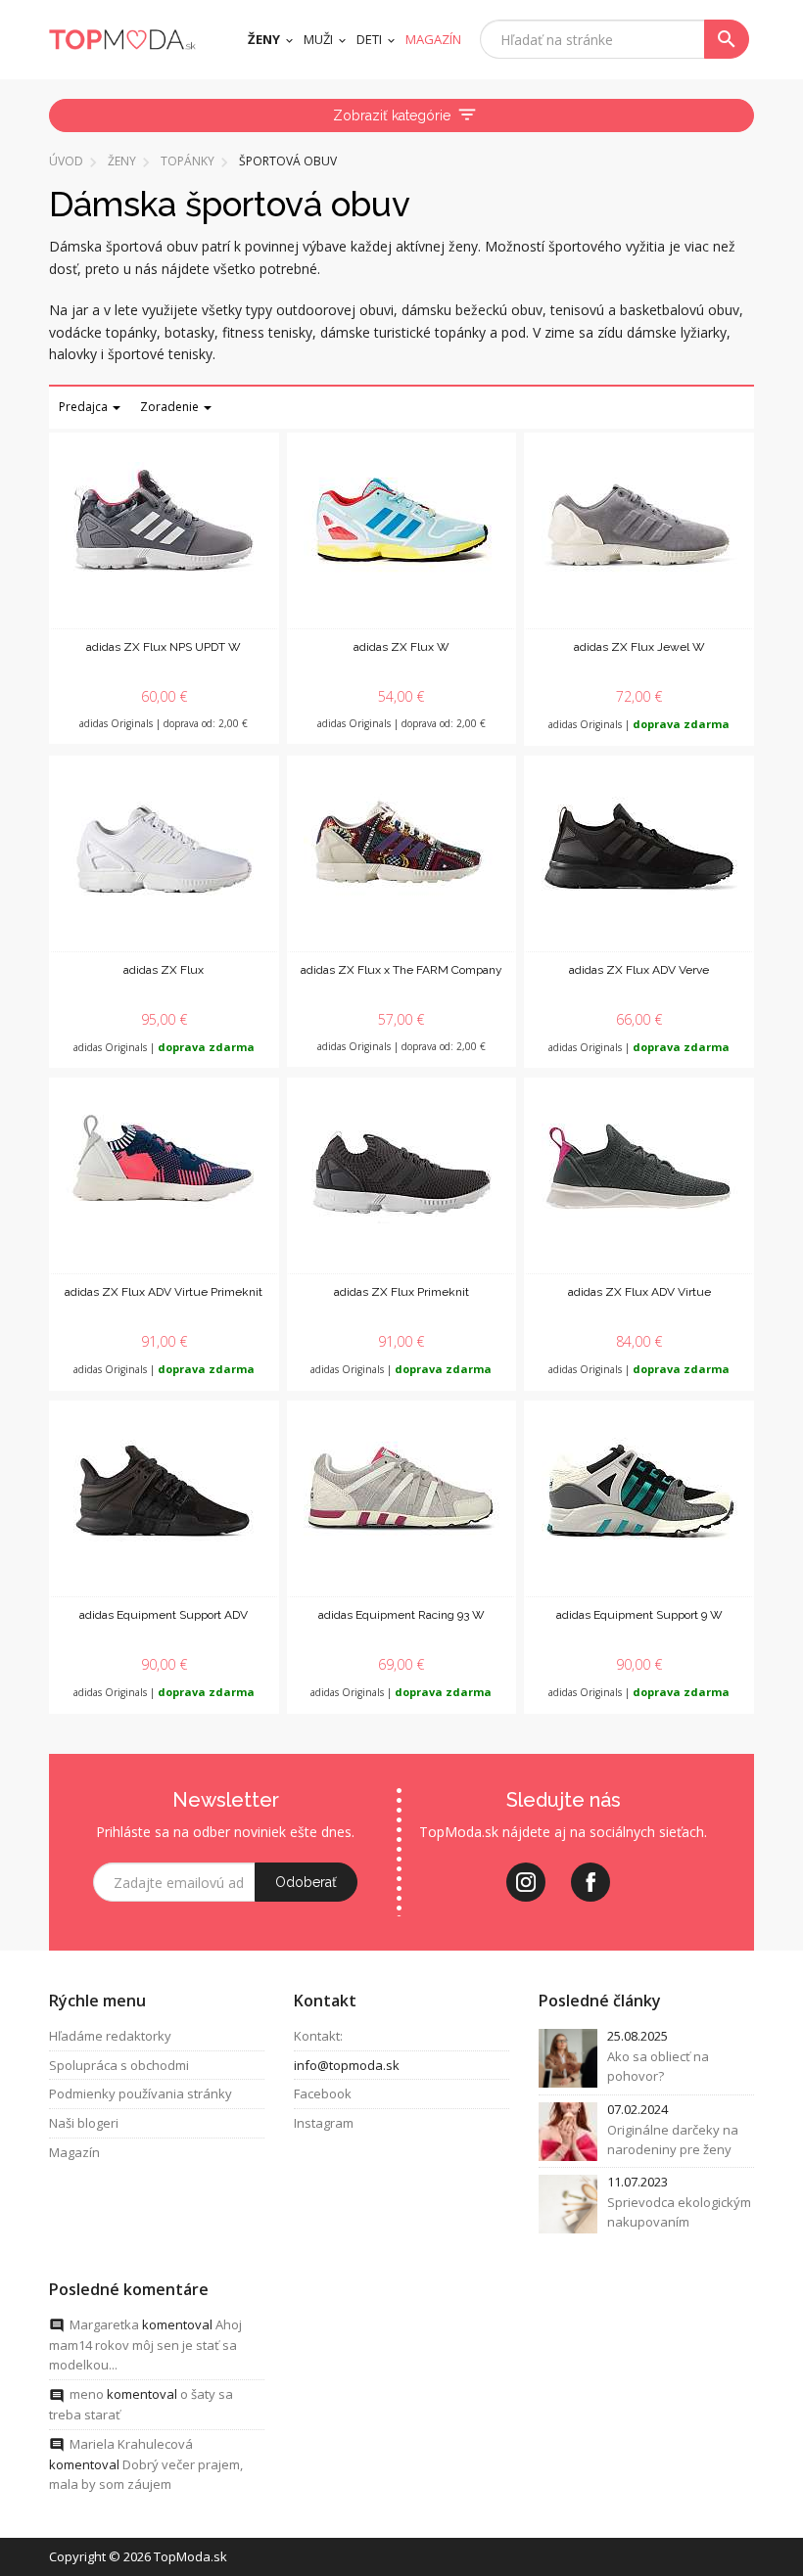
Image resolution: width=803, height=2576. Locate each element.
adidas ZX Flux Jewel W (639, 647)
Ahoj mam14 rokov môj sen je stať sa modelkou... (145, 2345)
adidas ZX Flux (164, 970)
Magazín (74, 2152)
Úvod (66, 161)
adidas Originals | (639, 724)
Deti (369, 39)
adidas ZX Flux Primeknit (401, 1292)
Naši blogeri (84, 2123)
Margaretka (104, 2324)
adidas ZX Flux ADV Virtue (639, 1292)
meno (87, 2394)
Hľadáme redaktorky (110, 2036)
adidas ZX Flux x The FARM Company (401, 970)
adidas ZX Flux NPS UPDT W (164, 647)
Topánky (188, 161)
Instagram (324, 2123)
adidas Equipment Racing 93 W (401, 1615)
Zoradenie (171, 407)
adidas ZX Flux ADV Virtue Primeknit (164, 1292)
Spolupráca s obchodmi (119, 2065)
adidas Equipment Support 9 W (639, 1615)
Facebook (323, 2093)
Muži (318, 39)
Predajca (85, 407)
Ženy (264, 39)
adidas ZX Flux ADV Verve (639, 970)
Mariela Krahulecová (131, 2444)
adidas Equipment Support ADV (164, 1615)
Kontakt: (318, 2036)
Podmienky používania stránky (141, 2093)
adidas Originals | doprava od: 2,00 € (164, 723)
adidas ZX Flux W (401, 647)
